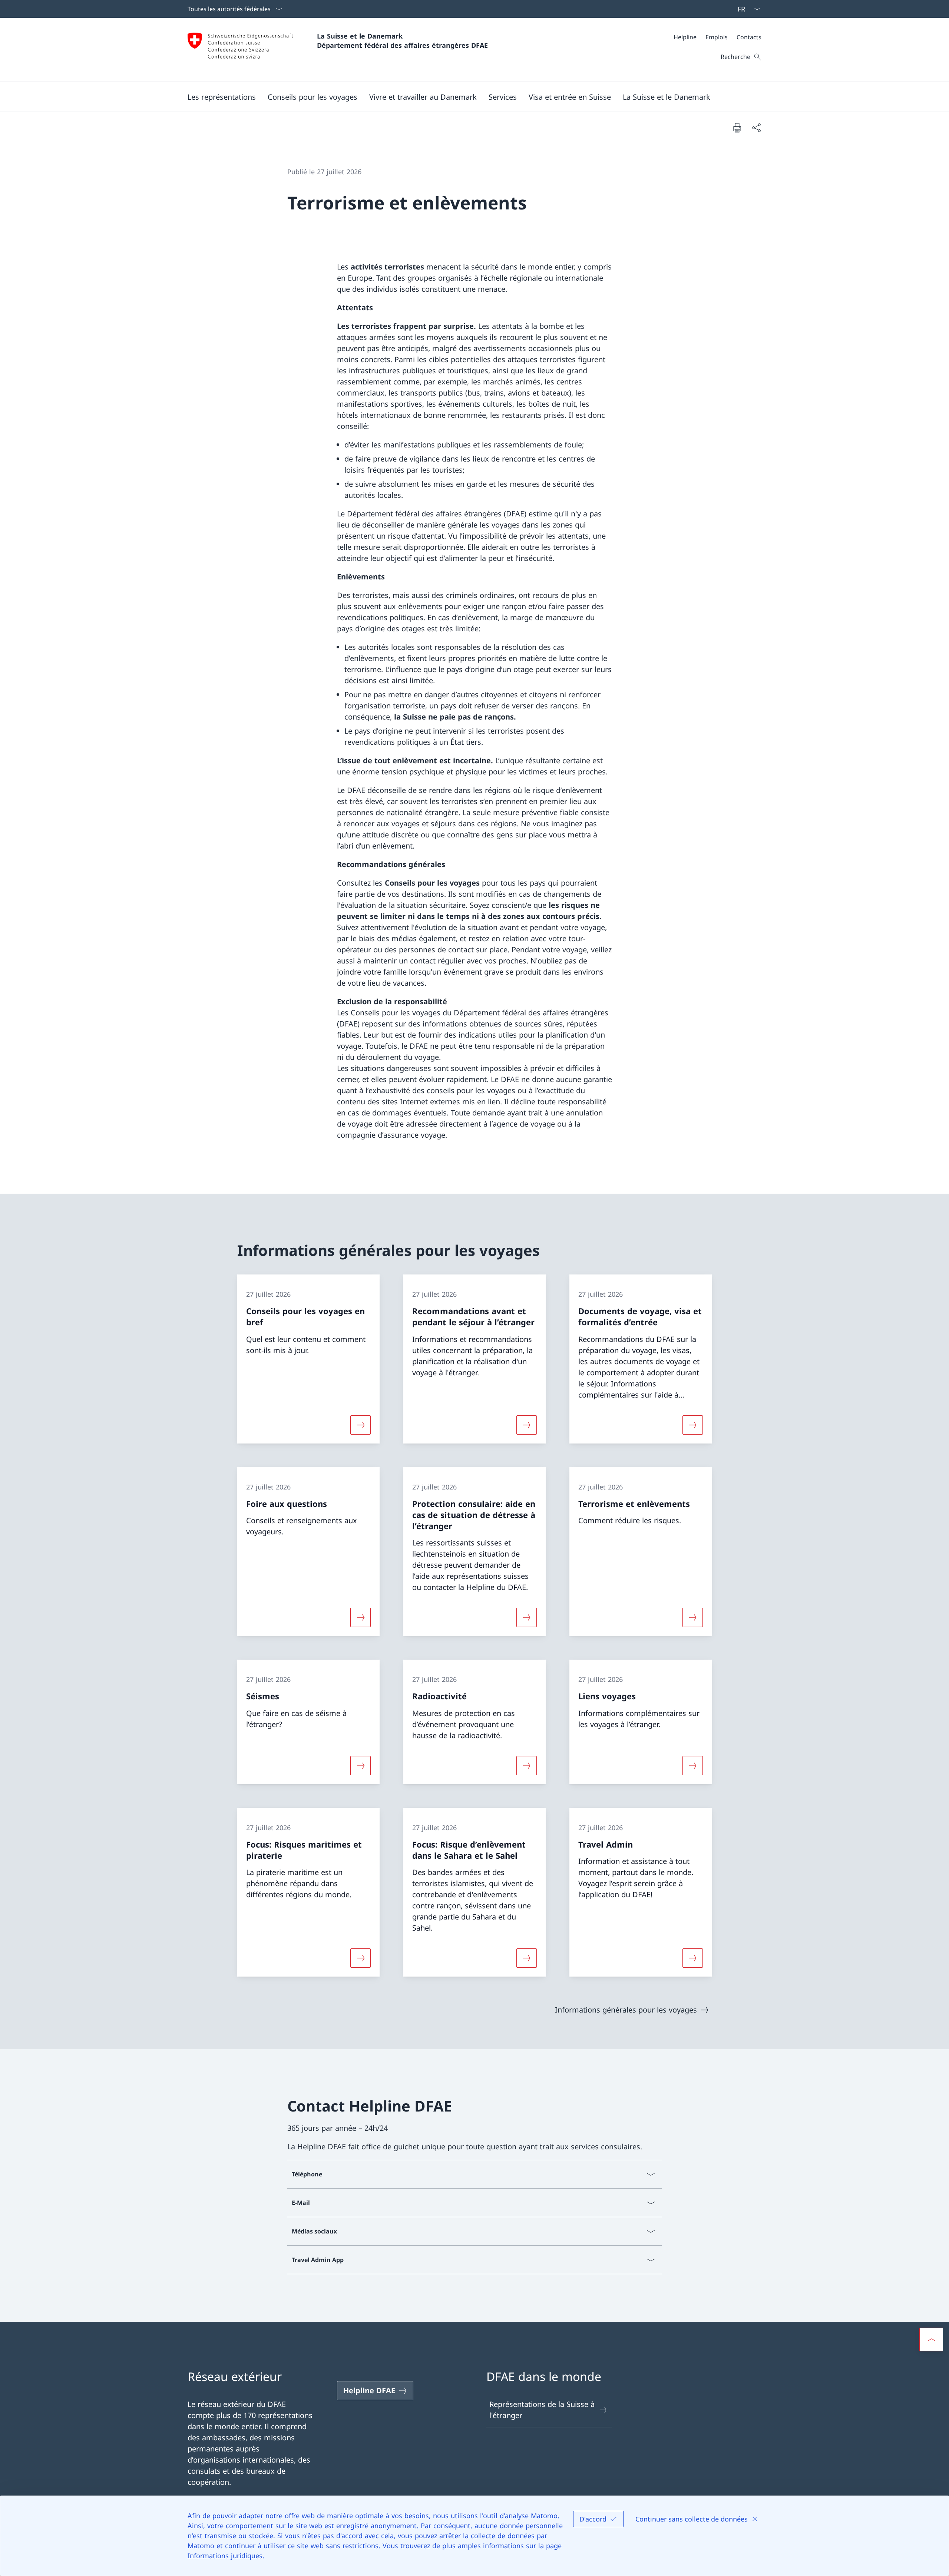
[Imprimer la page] (737, 128)
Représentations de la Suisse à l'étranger (542, 2410)
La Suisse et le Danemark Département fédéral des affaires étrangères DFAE (402, 41)
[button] (222, 97)
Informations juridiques (225, 2556)
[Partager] (756, 128)
